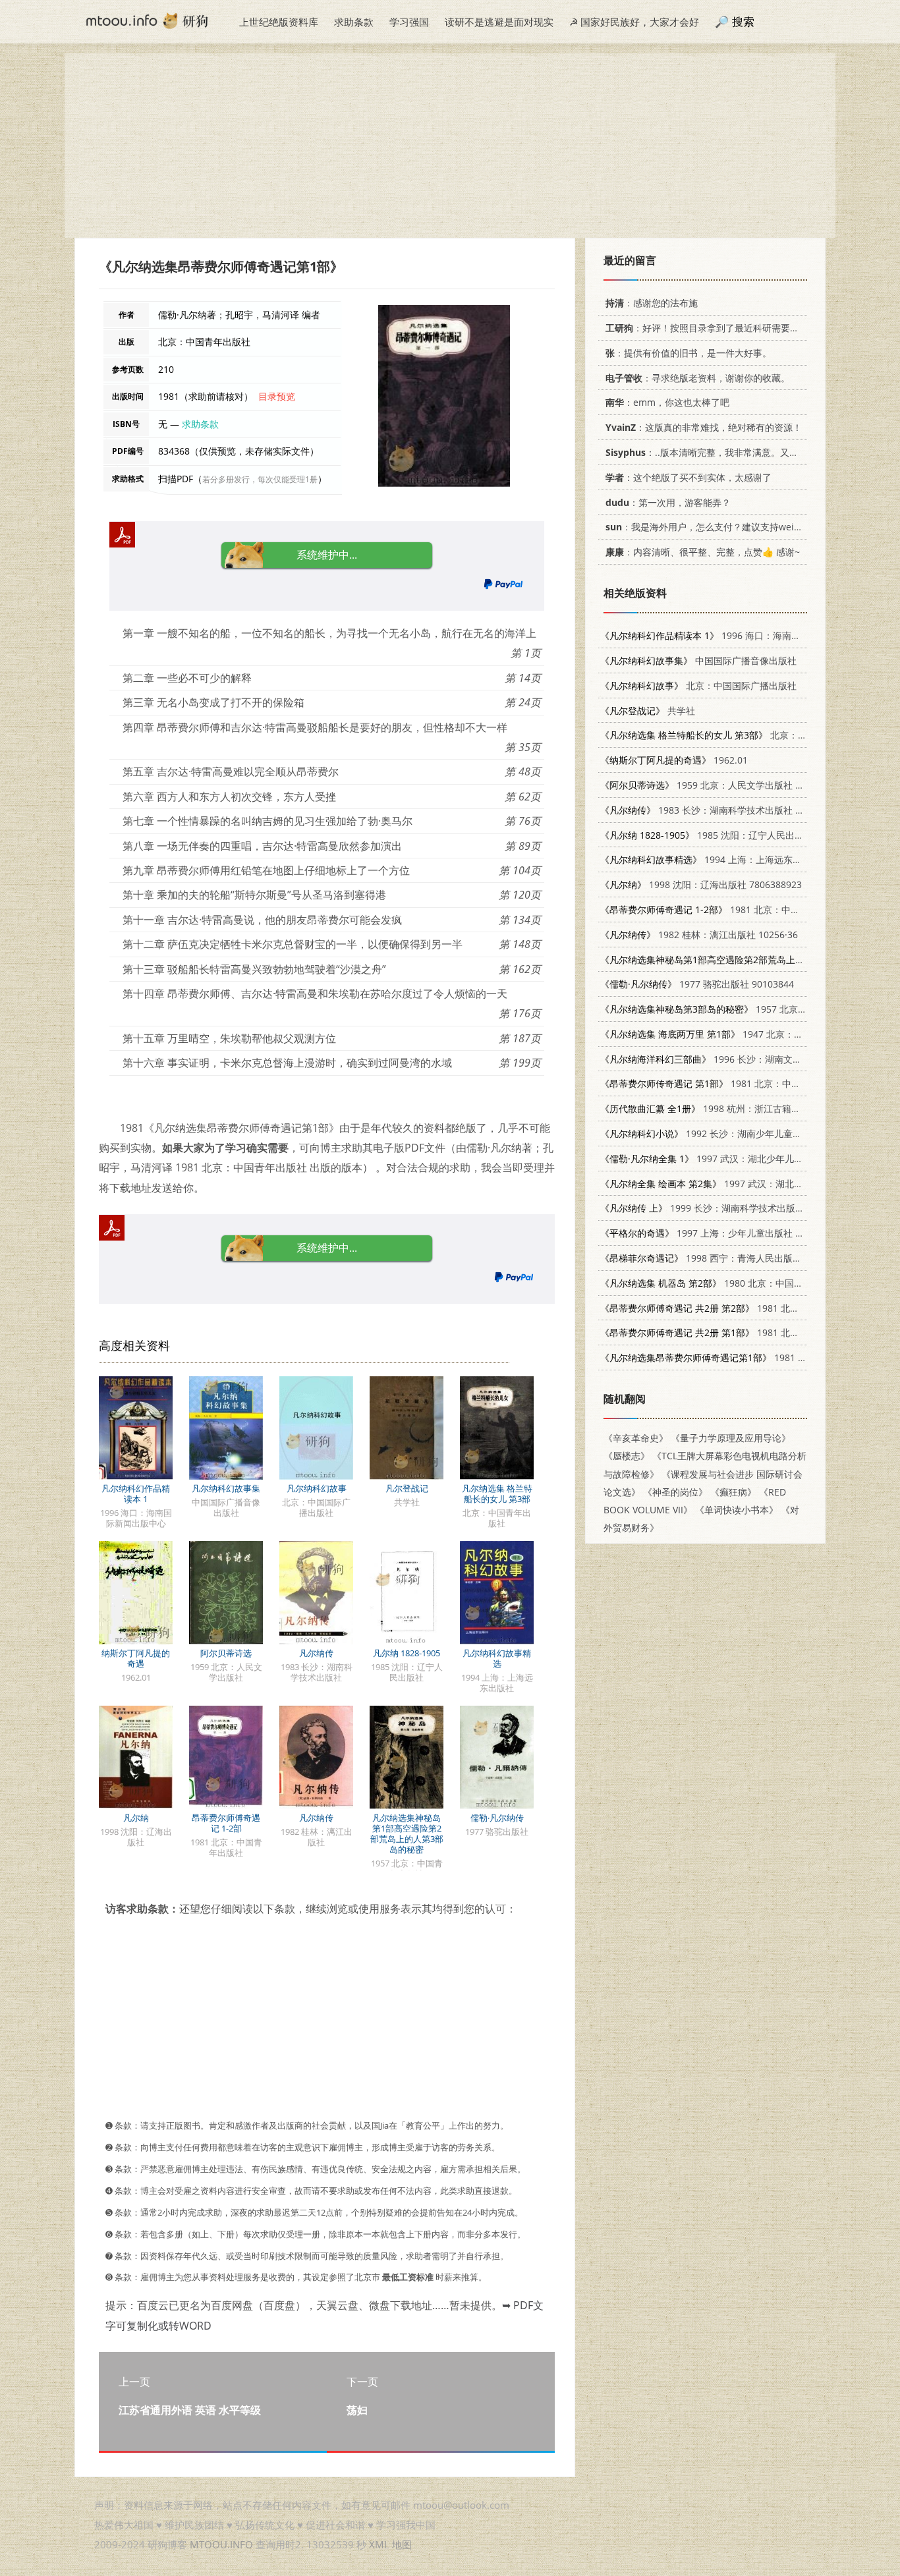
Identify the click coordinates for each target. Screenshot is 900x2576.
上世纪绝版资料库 (279, 22)
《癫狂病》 (733, 1492)
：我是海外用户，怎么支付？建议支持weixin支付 (716, 527)
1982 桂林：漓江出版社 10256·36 (699, 935)
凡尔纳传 (316, 1653)
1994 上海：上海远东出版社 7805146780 (738, 859)
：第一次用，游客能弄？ (668, 502)
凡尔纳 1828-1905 (407, 1653)
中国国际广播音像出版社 (698, 660)
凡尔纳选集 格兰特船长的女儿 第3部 (497, 1494)
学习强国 (409, 22)
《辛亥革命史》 (636, 1438)
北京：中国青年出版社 (731, 735)
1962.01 (674, 760)
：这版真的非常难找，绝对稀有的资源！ (704, 427)
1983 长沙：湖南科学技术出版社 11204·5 (715, 810)
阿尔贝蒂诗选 (226, 1653)
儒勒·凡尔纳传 (497, 1818)
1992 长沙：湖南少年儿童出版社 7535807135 (738, 1134)
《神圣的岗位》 (675, 1492)
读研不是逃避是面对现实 (499, 22)
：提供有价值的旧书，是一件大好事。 (689, 353)
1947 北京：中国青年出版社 (729, 1034)
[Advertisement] (450, 146)
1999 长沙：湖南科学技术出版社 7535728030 (730, 1208)
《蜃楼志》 (627, 1456)
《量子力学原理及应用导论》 (731, 1438)
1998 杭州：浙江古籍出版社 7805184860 (737, 1108)
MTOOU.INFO (221, 2544)
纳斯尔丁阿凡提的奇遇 (136, 1658)
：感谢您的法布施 (652, 303)
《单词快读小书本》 (737, 1510)
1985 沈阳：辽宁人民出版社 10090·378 (730, 835)
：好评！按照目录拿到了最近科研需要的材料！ (716, 328)
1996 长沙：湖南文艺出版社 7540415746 (743, 1059)
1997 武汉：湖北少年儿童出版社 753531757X (743, 1159)
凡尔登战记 (407, 1488)
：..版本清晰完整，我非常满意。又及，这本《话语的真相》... (752, 452)
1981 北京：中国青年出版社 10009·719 (747, 1083)
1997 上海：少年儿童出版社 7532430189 (724, 1233)
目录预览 (277, 396)
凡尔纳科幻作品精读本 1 (136, 1494)
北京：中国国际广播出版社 (698, 686)
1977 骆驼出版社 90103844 (697, 984)
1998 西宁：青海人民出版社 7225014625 (729, 1258)
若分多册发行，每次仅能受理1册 (260, 479)
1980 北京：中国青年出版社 (720, 1283)
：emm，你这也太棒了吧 (667, 402)
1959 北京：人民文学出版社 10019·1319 (723, 785)
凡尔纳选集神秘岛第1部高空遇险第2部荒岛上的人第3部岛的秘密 (407, 1834)
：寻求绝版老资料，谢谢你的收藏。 (698, 378)
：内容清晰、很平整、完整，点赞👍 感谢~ (703, 552)
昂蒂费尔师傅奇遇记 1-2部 (226, 1823)
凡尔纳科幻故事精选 (497, 1658)
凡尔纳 (136, 1818)
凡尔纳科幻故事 (317, 1488)
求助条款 (354, 22)
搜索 (743, 21)
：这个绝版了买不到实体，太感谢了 (689, 477)
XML (379, 2544)
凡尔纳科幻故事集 (226, 1488)
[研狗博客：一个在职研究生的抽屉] (147, 20)
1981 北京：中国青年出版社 (745, 1358)
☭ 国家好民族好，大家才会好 (634, 22)
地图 (402, 2544)
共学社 (648, 711)
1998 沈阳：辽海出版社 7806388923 (701, 884)
